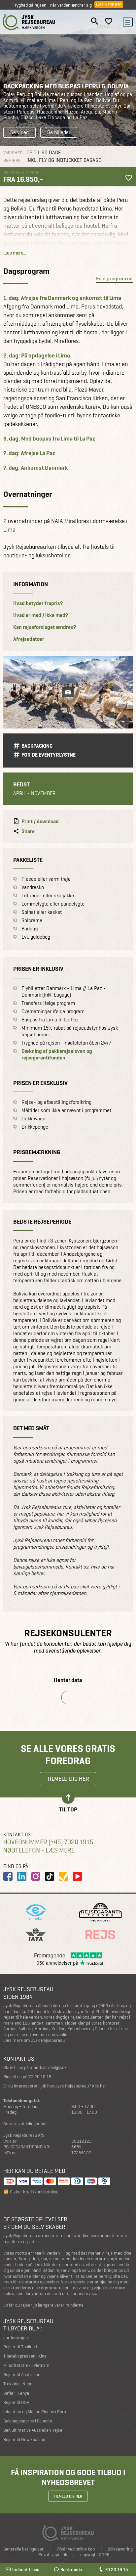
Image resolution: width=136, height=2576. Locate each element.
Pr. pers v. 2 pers (21, 172)
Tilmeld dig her (68, 1779)
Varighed (13, 153)
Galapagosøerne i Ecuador (28, 2421)
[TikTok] (50, 1876)
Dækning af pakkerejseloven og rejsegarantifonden (57, 1054)
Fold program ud (114, 279)
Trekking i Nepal (18, 2384)
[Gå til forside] (29, 22)
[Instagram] (36, 1876)
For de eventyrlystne (49, 755)
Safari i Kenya (16, 2393)
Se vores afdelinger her (25, 2124)
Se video (19, 132)
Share (28, 831)
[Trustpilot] (63, 1876)
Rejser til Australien (22, 2375)
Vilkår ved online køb (76, 2549)
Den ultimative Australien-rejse (33, 2430)
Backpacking (37, 746)
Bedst (21, 784)
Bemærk (12, 160)
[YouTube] (77, 1876)
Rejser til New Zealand (24, 2439)
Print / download (40, 821)
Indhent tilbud (26, 2569)
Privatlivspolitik (53, 2555)
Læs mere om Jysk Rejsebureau (34, 2040)
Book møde (71, 2569)
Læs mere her (109, 5)
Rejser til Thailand (20, 2347)
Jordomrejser (16, 2338)
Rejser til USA (16, 2402)
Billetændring (120, 2549)
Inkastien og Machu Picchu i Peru (35, 2412)
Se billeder (59, 132)
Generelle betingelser (23, 2549)
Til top (68, 1809)
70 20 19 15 (116, 2569)
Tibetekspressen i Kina (25, 2356)
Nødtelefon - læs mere (39, 1850)
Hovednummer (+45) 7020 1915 (48, 1842)
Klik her (99, 2086)
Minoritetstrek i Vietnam (26, 2365)
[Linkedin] (22, 1876)
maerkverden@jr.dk (48, 2067)
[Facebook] (8, 1876)
